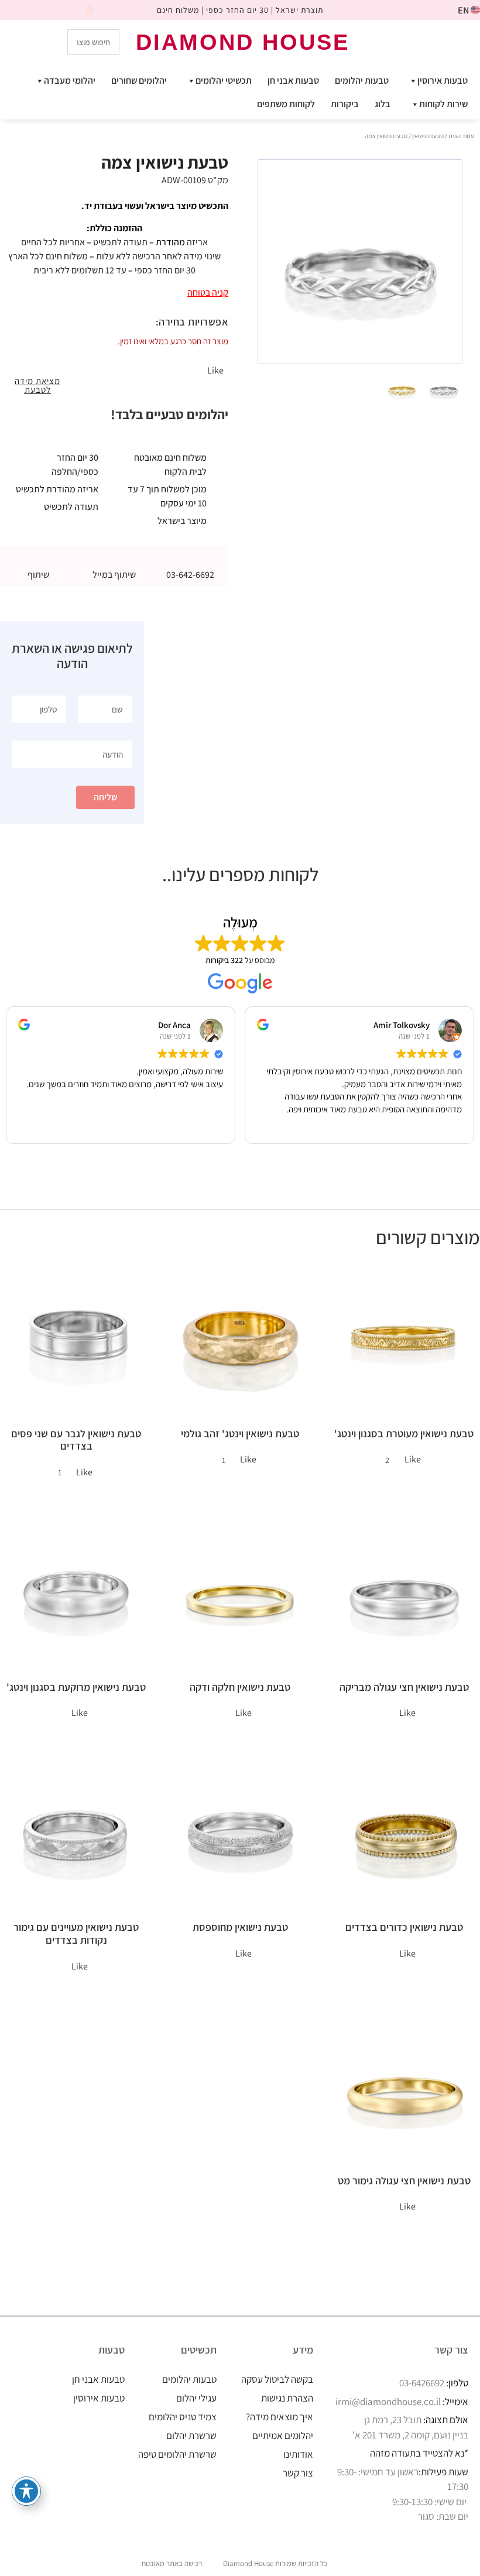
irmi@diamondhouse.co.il (388, 2402)
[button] (114, 560)
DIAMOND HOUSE (243, 42)
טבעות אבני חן (293, 80)
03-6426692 (422, 2383)
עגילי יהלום (196, 2398)
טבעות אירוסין (443, 80)
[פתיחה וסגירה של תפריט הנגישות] (26, 2491)
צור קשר (298, 2473)
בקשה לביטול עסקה (277, 2379)
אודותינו (298, 2454)
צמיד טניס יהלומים (183, 2417)
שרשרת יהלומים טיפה (177, 2454)
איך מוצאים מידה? (280, 2417)
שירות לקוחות (443, 104)
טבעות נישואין (428, 136)
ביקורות (345, 104)
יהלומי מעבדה (70, 80)
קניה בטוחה (208, 292)
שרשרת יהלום (191, 2435)
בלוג (383, 104)
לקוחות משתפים (286, 104)
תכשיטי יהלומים (224, 80)
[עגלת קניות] (420, 41)
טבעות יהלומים (362, 80)
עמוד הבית (461, 136)
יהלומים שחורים (139, 80)
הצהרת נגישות (287, 2398)
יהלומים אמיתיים (283, 2435)
